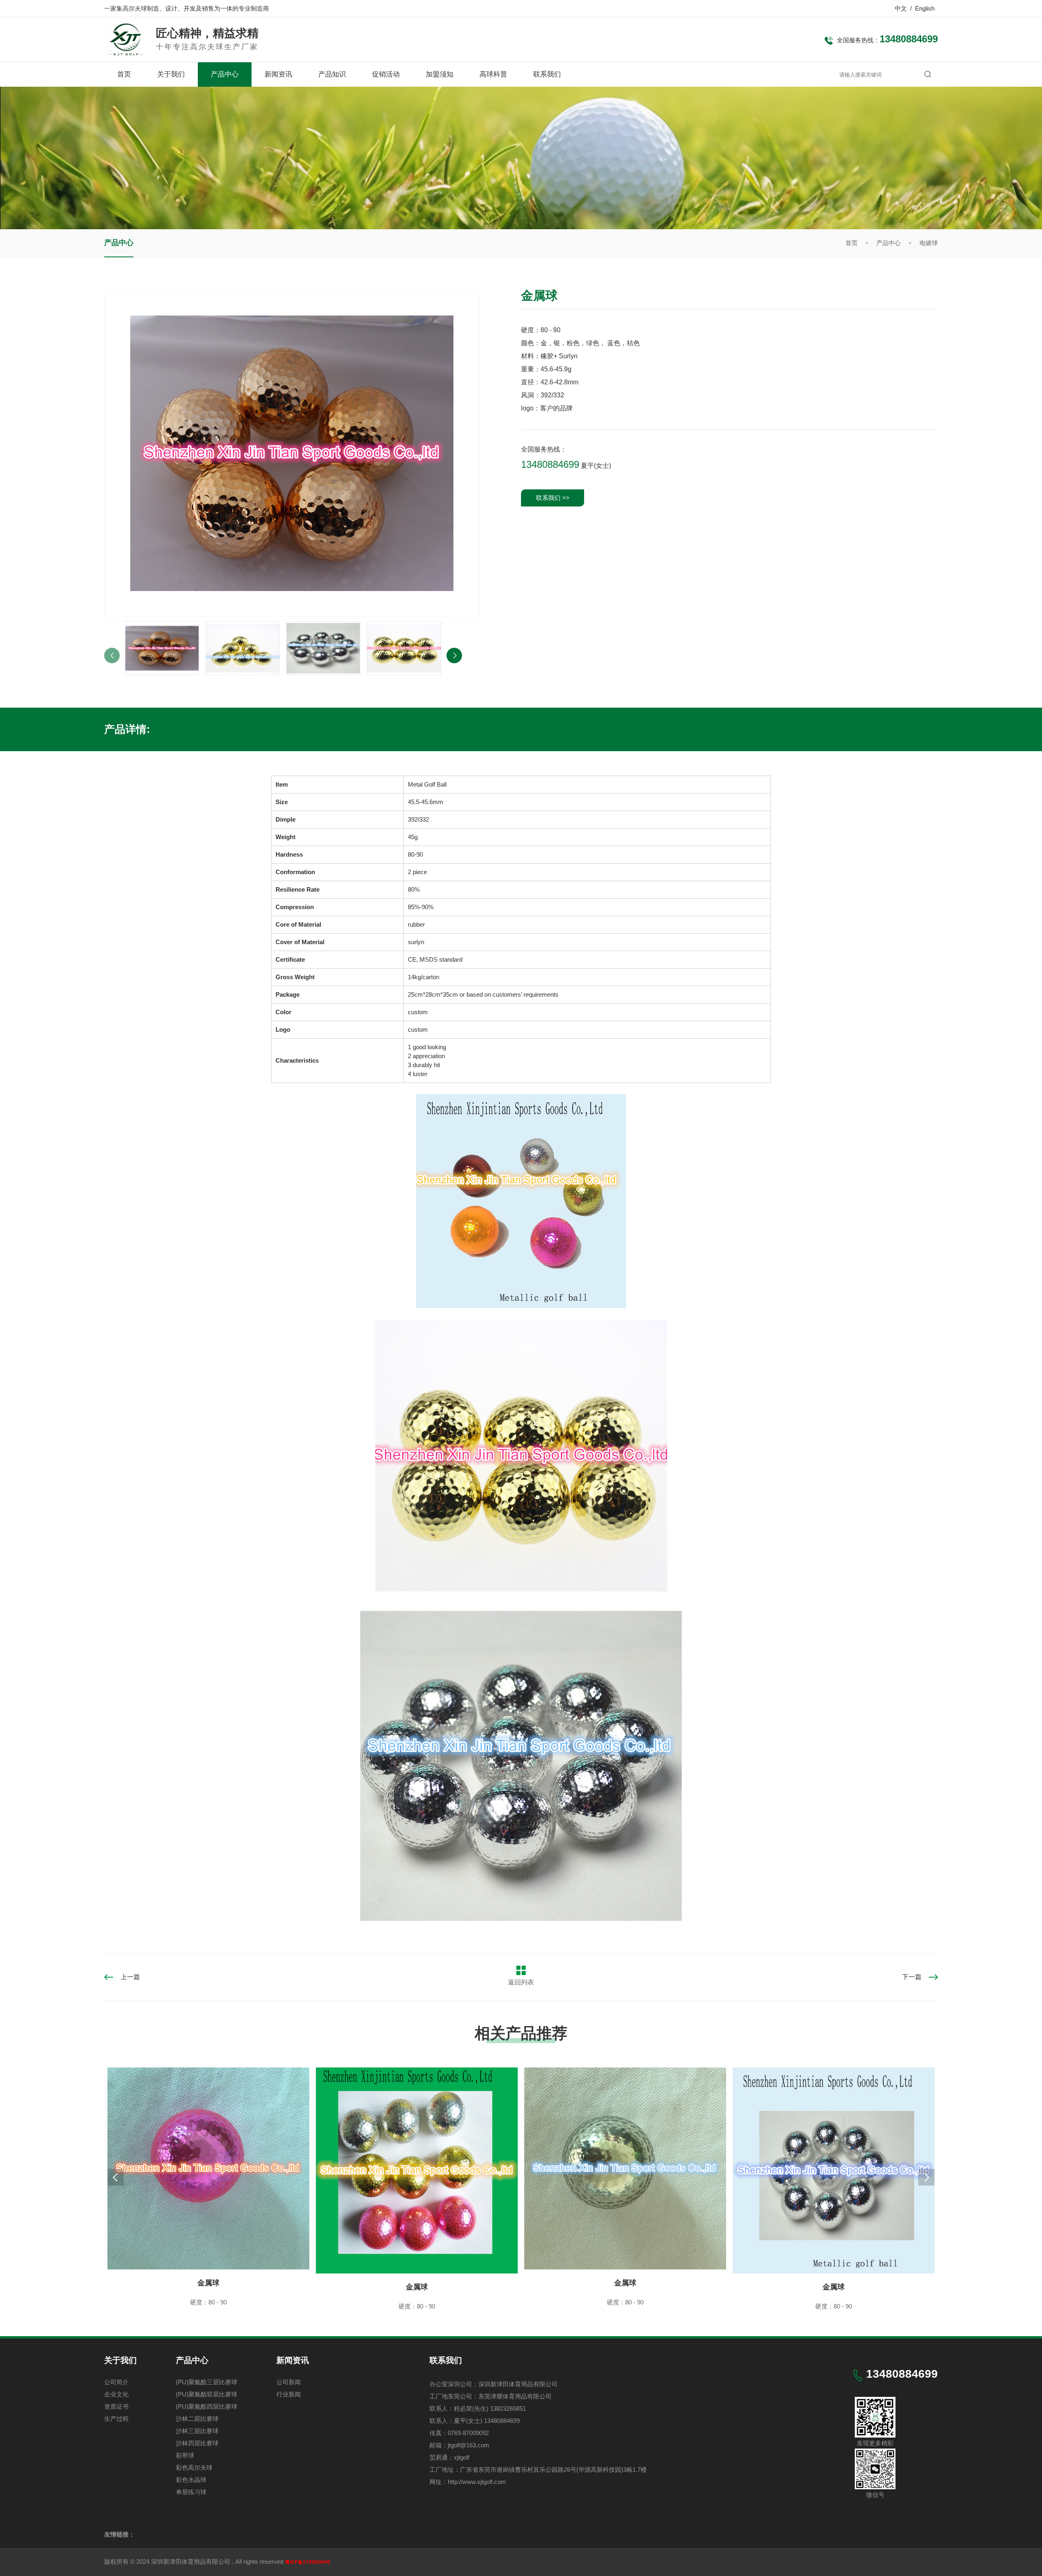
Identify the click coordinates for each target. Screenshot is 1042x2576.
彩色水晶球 (191, 2480)
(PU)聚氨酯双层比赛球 (207, 2394)
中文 (901, 8)
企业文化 (116, 2394)
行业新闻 (289, 2394)
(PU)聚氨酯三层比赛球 (207, 2382)
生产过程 (116, 2419)
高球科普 (493, 74)
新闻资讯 (278, 74)
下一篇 (912, 1977)
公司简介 (116, 2382)
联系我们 (547, 74)
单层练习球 (191, 2492)
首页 (124, 74)
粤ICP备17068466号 (308, 2562)
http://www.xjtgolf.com (477, 2482)
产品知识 (332, 74)
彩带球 (185, 2455)
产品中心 (225, 74)
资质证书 (116, 2406)
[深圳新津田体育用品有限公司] (124, 52)
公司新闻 (289, 2382)
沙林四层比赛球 (197, 2443)
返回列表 (521, 1982)
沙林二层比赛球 (197, 2419)
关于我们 (171, 74)
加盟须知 (440, 74)
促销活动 (386, 74)
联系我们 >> (553, 498)
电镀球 (929, 243)
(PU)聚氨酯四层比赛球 (207, 2406)
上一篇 (130, 1977)
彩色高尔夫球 (194, 2467)
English (925, 8)
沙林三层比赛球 (197, 2431)
